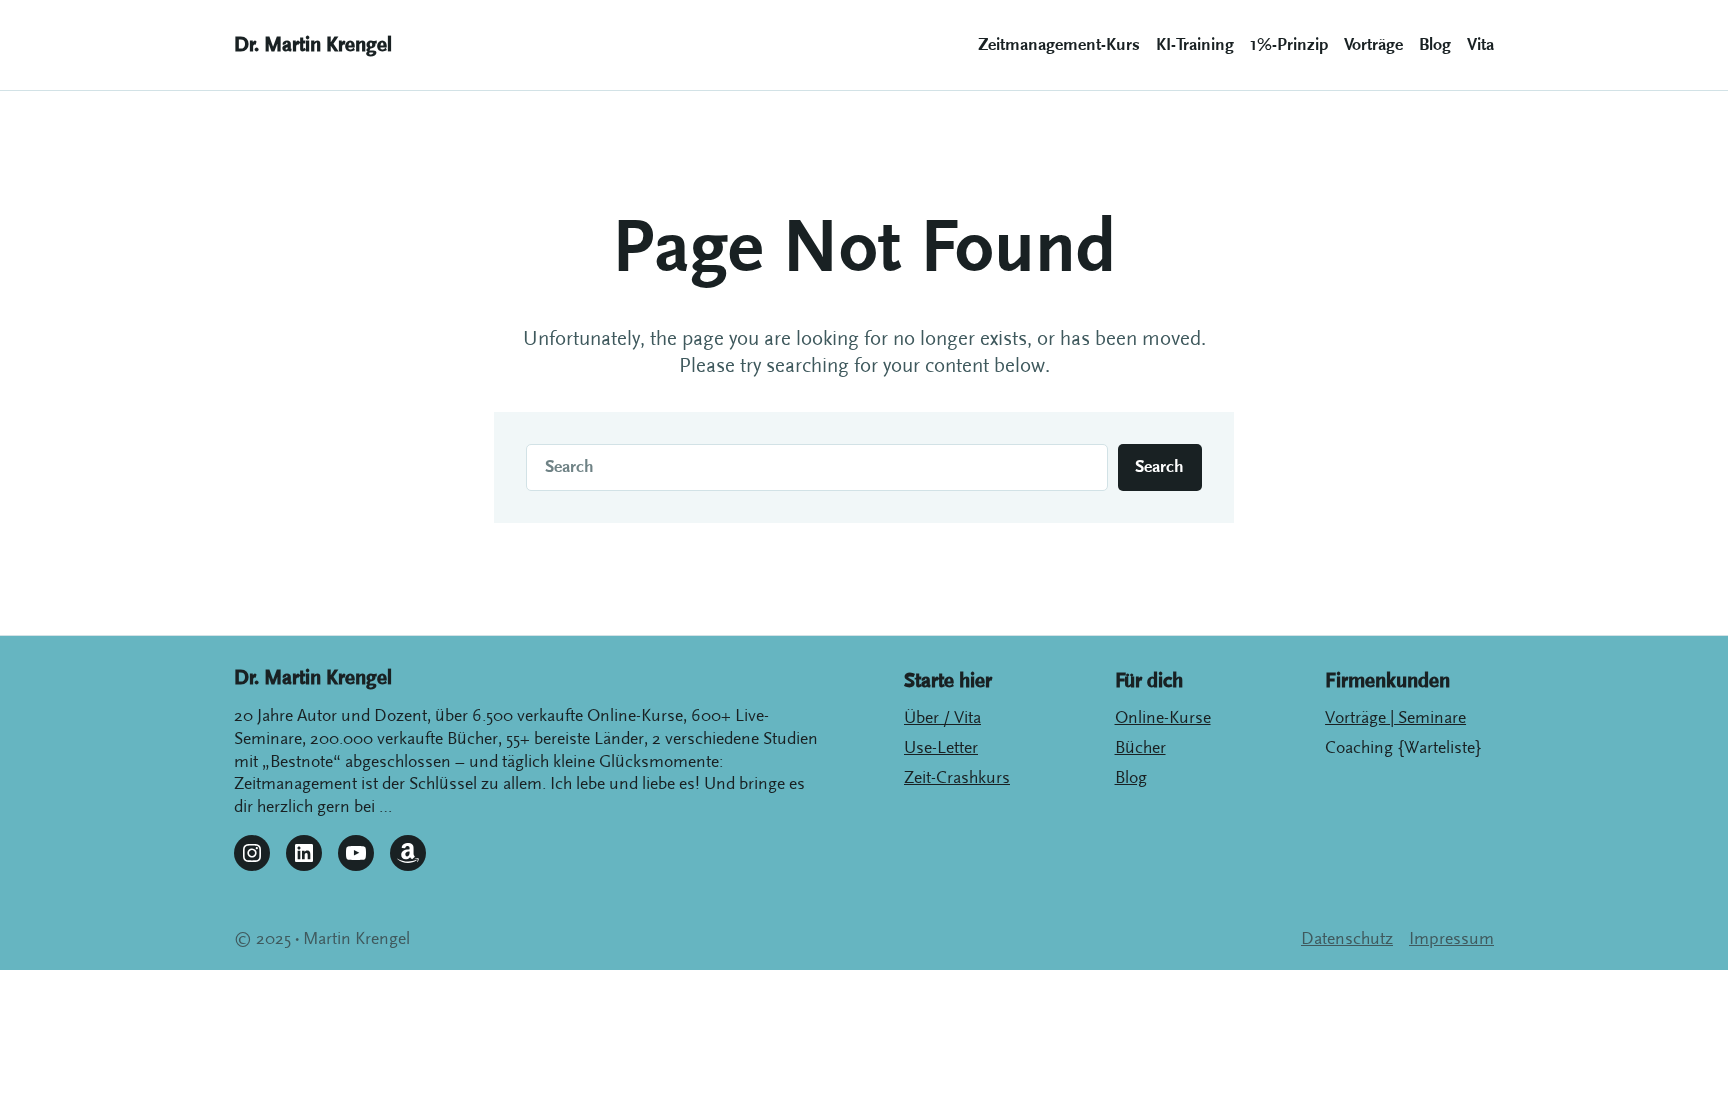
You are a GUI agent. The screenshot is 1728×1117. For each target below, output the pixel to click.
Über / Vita (942, 718)
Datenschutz (1347, 939)
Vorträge (1357, 718)
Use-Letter (941, 748)
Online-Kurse (1163, 718)
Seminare (1430, 718)
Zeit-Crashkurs (957, 778)
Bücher (1140, 748)
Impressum (1451, 939)
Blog (1131, 778)
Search (1159, 467)
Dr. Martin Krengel (313, 45)
